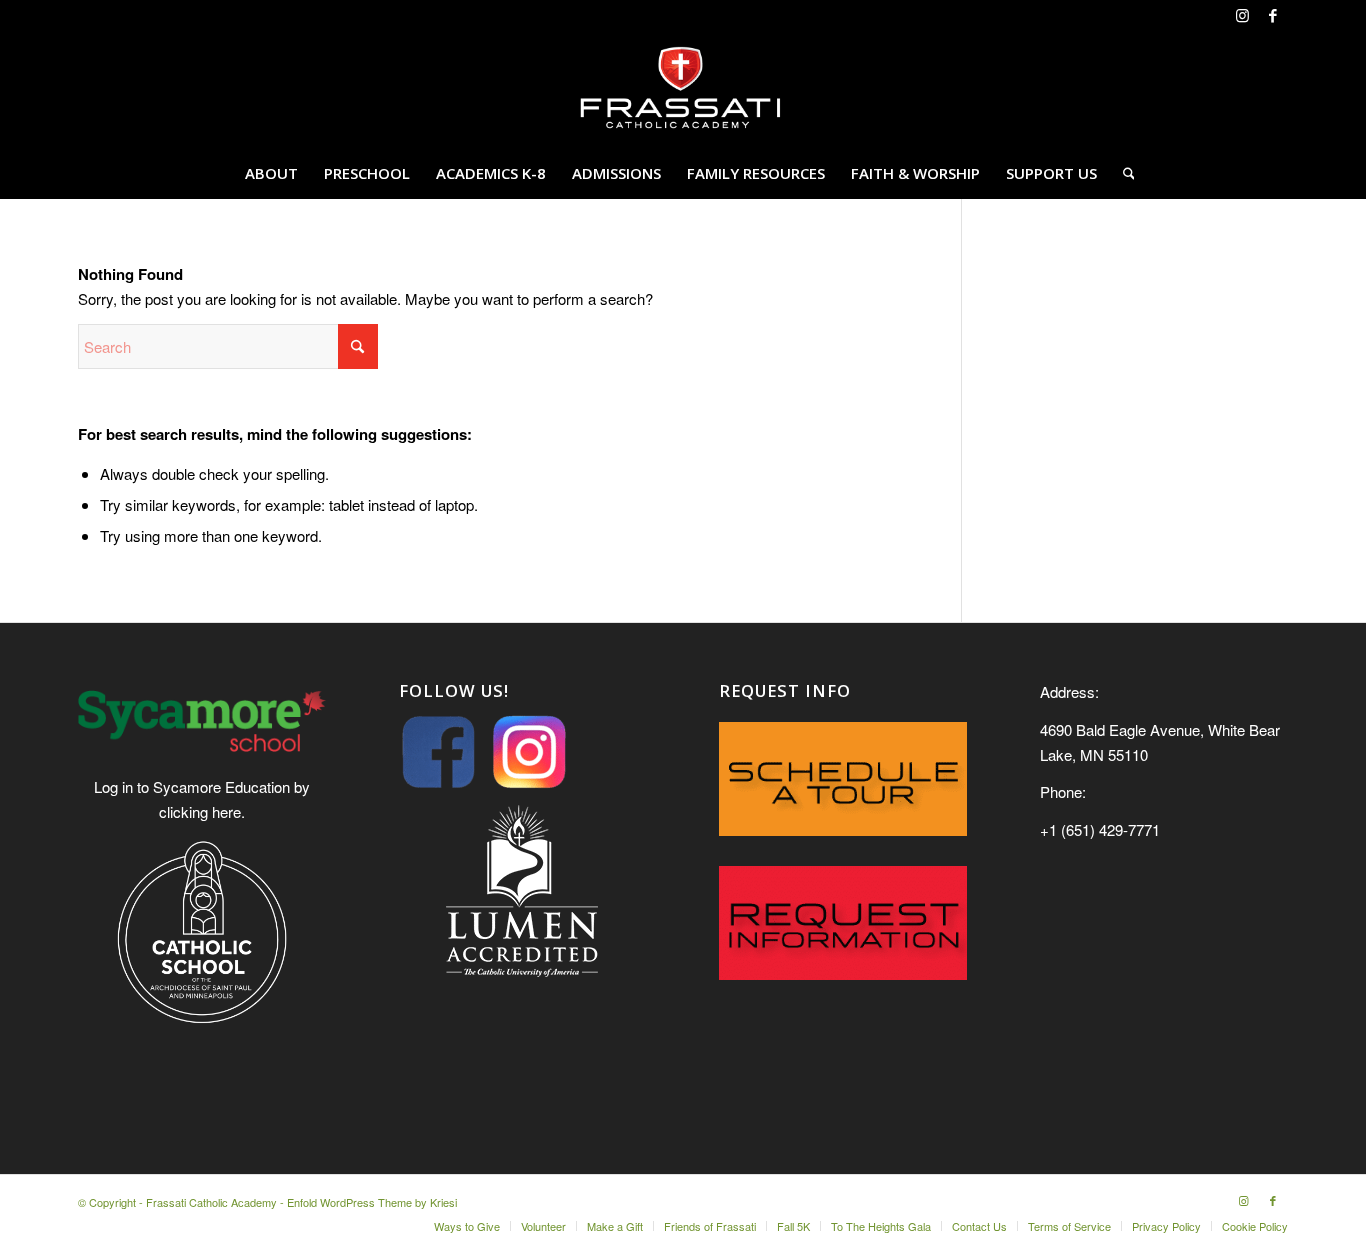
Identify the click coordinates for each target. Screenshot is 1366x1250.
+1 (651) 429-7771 (1100, 829)
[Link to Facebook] (1273, 15)
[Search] (1122, 173)
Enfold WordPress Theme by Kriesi (372, 1202)
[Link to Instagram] (1242, 15)
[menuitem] (271, 173)
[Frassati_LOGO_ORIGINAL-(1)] (683, 89)
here (226, 811)
